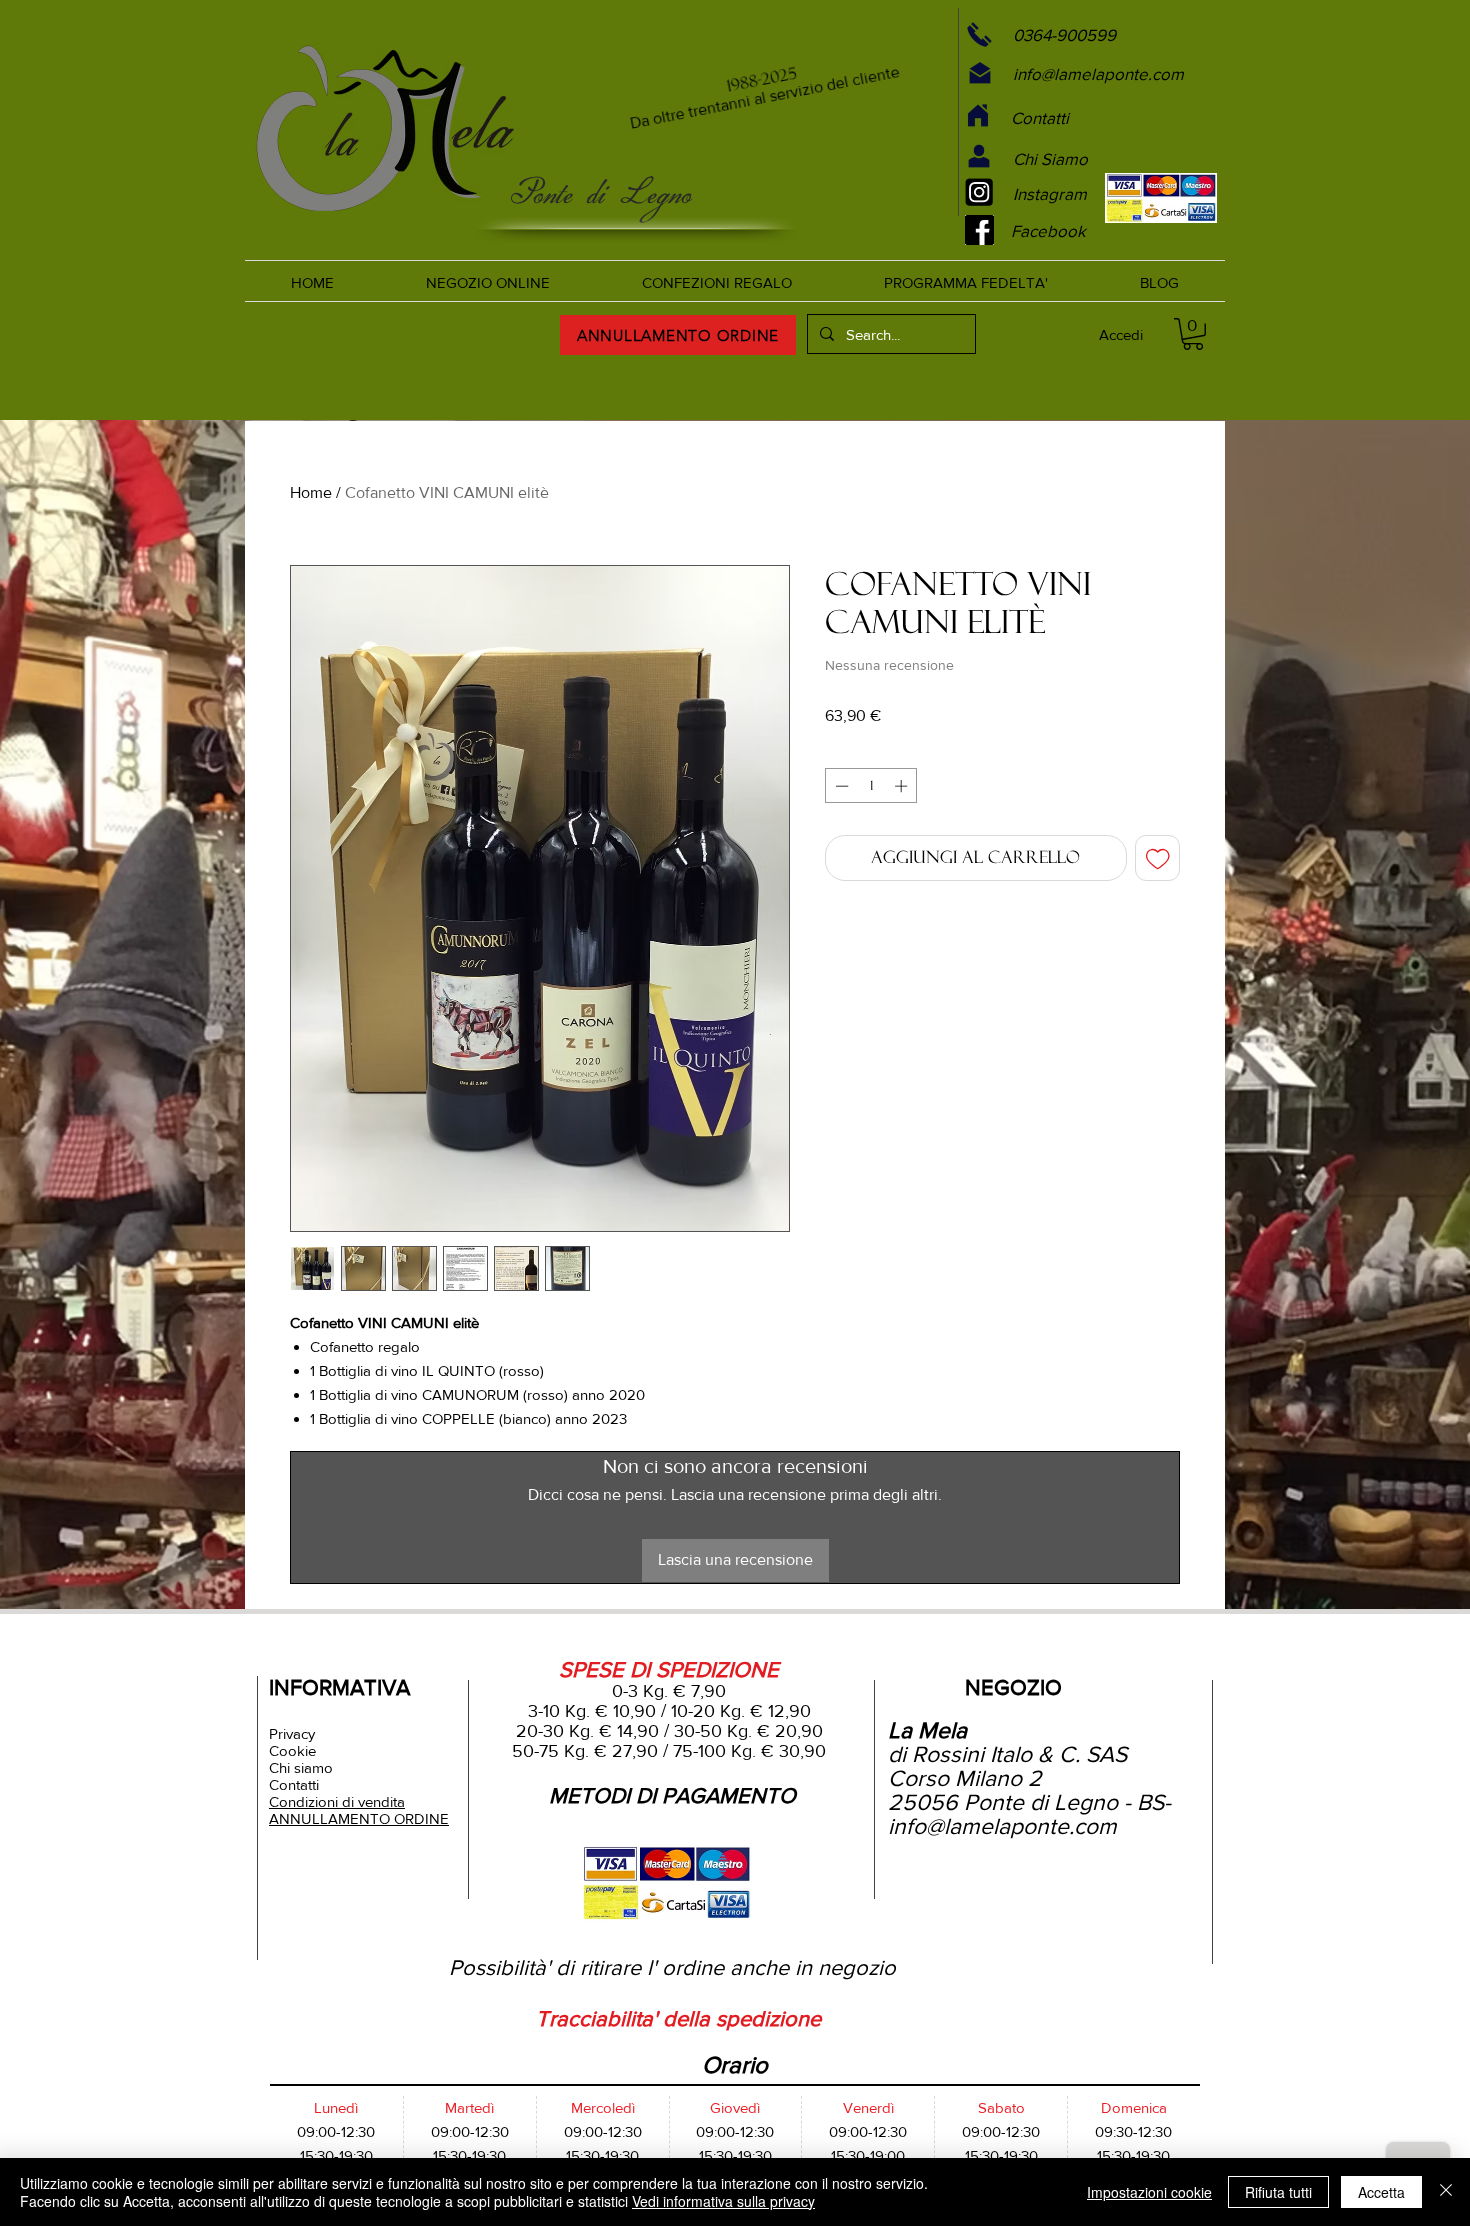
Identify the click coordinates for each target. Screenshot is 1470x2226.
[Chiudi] (1446, 2192)
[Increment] (903, 786)
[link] (1193, 334)
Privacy (292, 1733)
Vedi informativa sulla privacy (723, 2201)
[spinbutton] (871, 786)
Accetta (1381, 2192)
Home (311, 492)
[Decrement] (840, 786)
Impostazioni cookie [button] (1149, 2192)
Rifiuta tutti (1278, 2192)
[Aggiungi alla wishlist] (1158, 858)
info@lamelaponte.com (1002, 1826)
